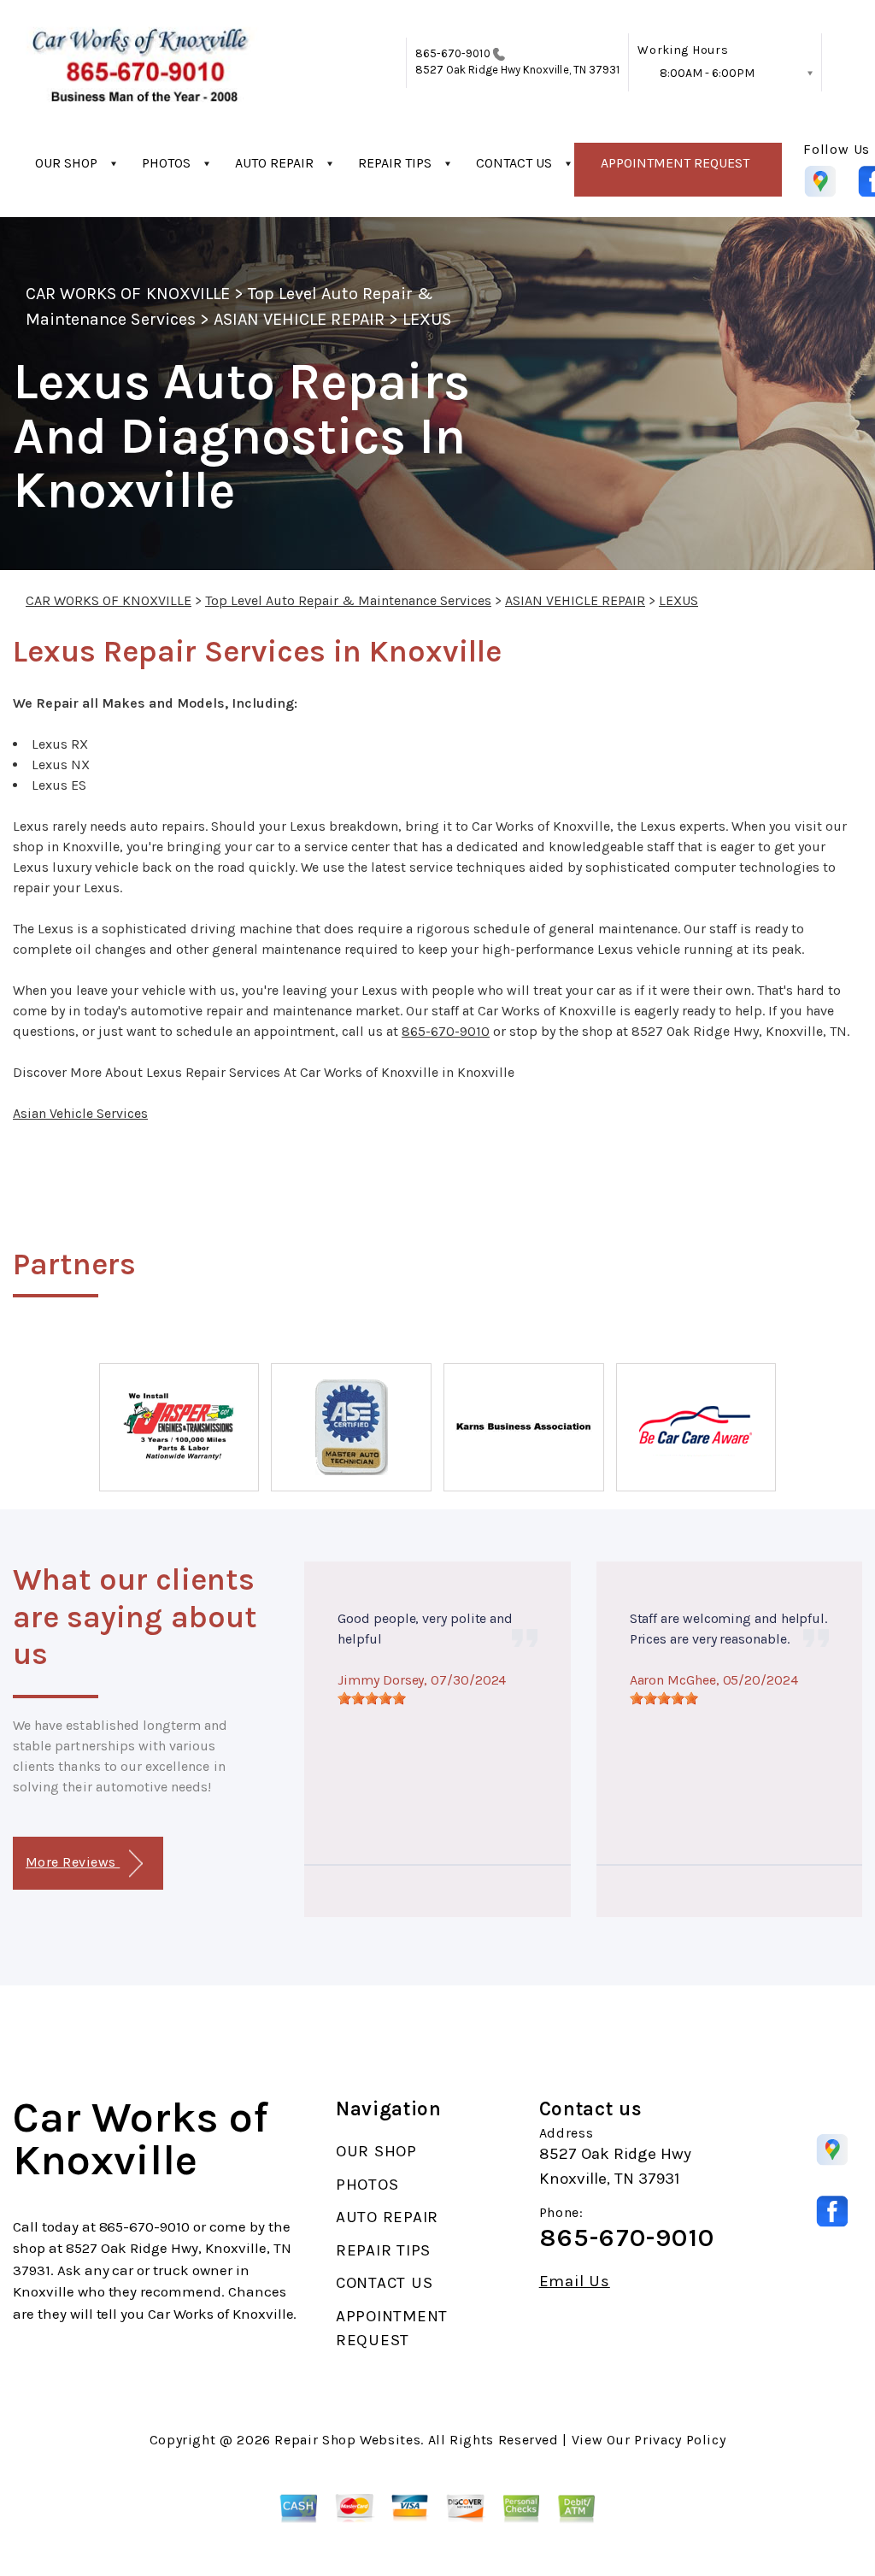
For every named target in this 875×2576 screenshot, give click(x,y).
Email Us (575, 2282)
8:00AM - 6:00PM (707, 73)
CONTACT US (514, 163)
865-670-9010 (453, 53)
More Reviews (73, 1862)
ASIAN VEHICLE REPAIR (299, 319)
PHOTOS (166, 163)
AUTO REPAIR (274, 163)
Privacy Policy (680, 2440)
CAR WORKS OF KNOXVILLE (128, 294)
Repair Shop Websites (347, 2440)
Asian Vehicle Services (80, 1113)
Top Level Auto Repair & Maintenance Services (348, 600)
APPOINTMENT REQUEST (675, 163)
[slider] (372, 1698)
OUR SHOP (66, 163)
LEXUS (427, 319)
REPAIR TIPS (395, 163)
